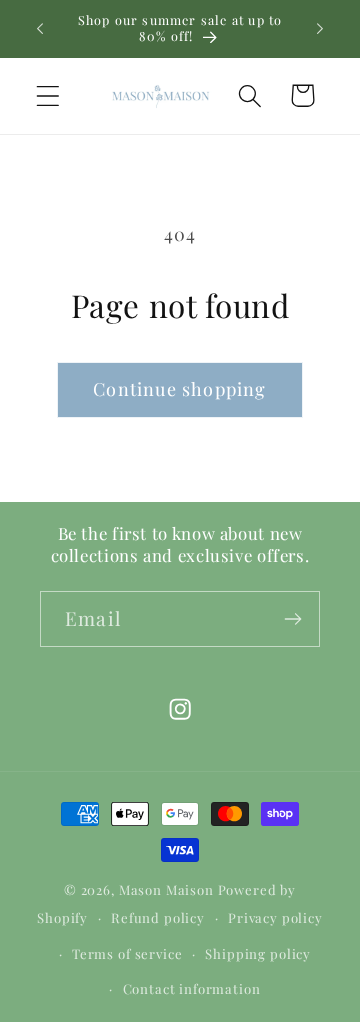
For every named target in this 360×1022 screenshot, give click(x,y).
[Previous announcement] (40, 29)
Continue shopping (179, 389)
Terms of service (127, 953)
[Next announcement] (320, 29)
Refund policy (158, 917)
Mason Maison (166, 889)
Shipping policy (258, 953)
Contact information (192, 988)
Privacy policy (275, 917)
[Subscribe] (292, 619)
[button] (48, 95)
